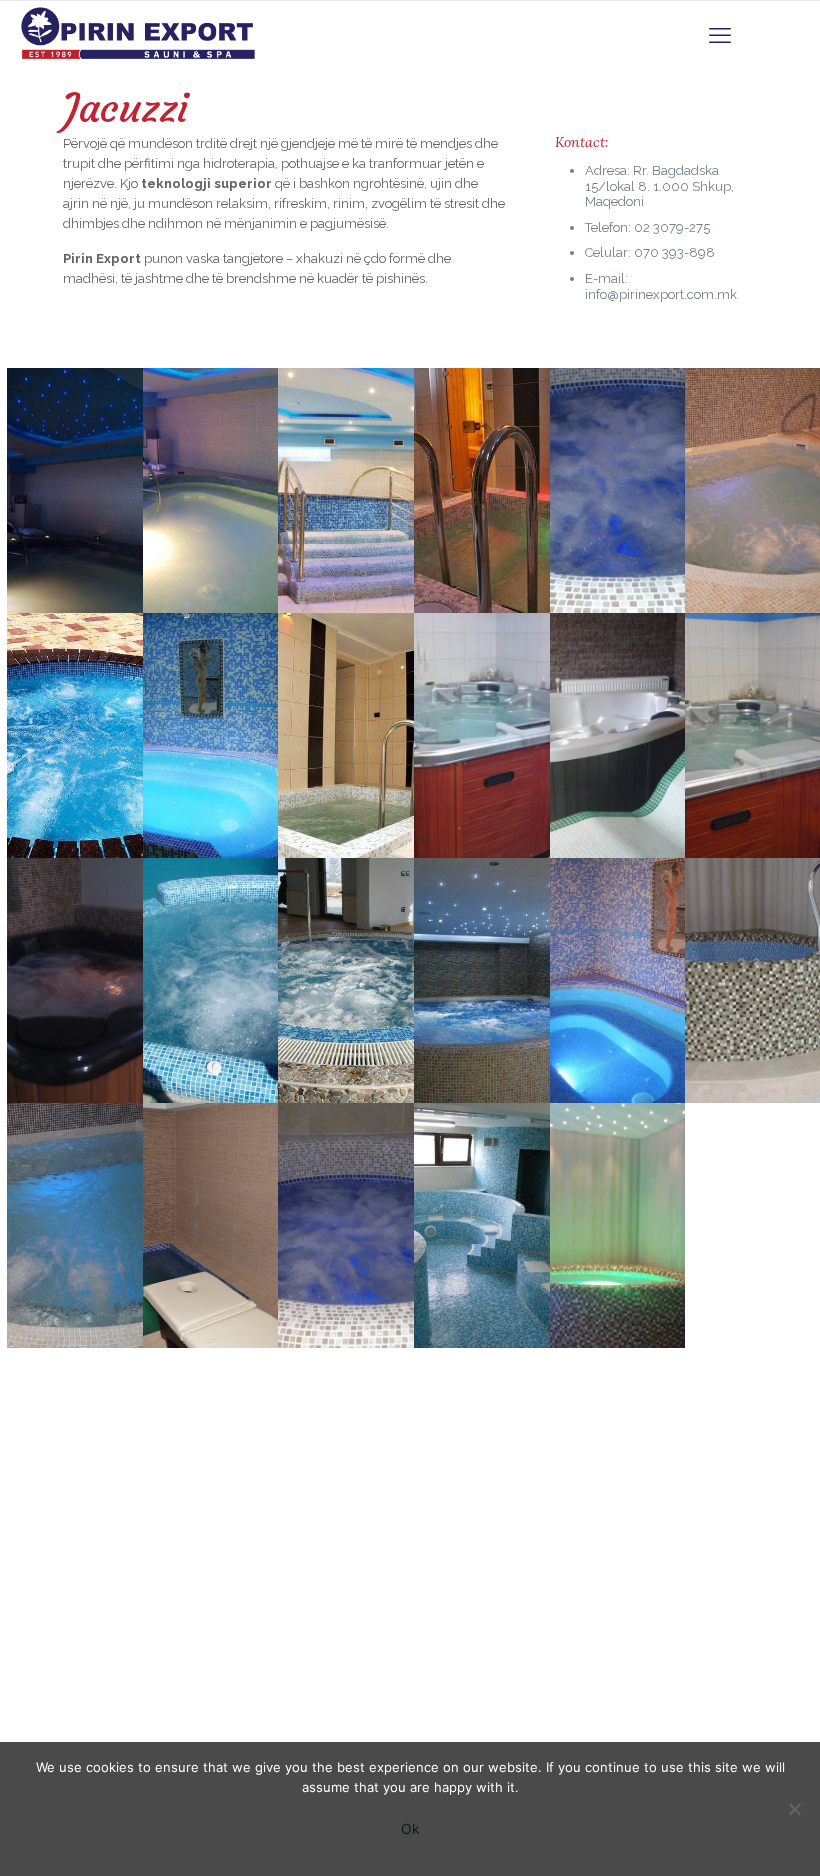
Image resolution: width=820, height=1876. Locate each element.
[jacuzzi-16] (618, 965)
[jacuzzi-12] (211, 720)
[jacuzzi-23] (618, 1210)
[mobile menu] (720, 35)
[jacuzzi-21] (346, 1210)
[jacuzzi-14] (482, 965)
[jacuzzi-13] (346, 965)
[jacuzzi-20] (211, 1210)
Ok (410, 1828)
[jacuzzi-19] (618, 475)
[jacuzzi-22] (482, 1210)
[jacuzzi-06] (346, 720)
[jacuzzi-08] (346, 475)
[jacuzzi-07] (482, 475)
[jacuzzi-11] (211, 475)
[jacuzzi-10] (211, 965)
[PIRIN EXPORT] (167, 35)
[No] (795, 1809)
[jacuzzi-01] (482, 720)
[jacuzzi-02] (618, 720)
